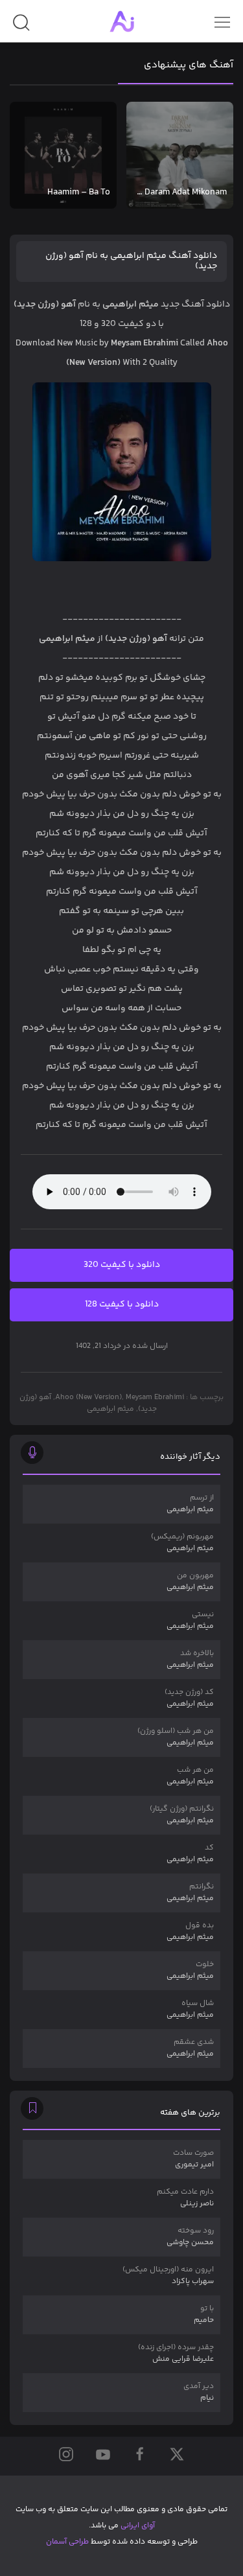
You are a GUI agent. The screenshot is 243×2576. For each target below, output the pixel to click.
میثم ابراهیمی (110, 1409)
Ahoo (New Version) (88, 1398)
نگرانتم (190, 1893)
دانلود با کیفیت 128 (122, 1305)
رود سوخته (190, 2237)
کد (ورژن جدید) (189, 1698)
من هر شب (190, 1776)
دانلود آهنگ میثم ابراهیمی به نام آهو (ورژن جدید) (131, 261)
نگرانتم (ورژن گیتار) (182, 1815)
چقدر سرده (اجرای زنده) (176, 2353)
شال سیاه (190, 2009)
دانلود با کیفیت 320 (122, 1265)
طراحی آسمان (67, 2542)
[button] (21, 28)
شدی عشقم (190, 2048)
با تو (204, 2315)
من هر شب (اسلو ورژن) (176, 1737)
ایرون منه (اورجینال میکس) (168, 2276)
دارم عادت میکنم (185, 2198)
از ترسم (190, 1504)
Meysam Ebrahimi (155, 1398)
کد (190, 1854)
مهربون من (190, 1582)
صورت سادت (193, 2159)
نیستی (190, 1620)
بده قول (190, 1932)
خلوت (190, 1970)
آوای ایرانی (138, 2526)
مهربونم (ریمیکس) (182, 1543)
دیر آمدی (199, 2392)
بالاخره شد (190, 1659)
